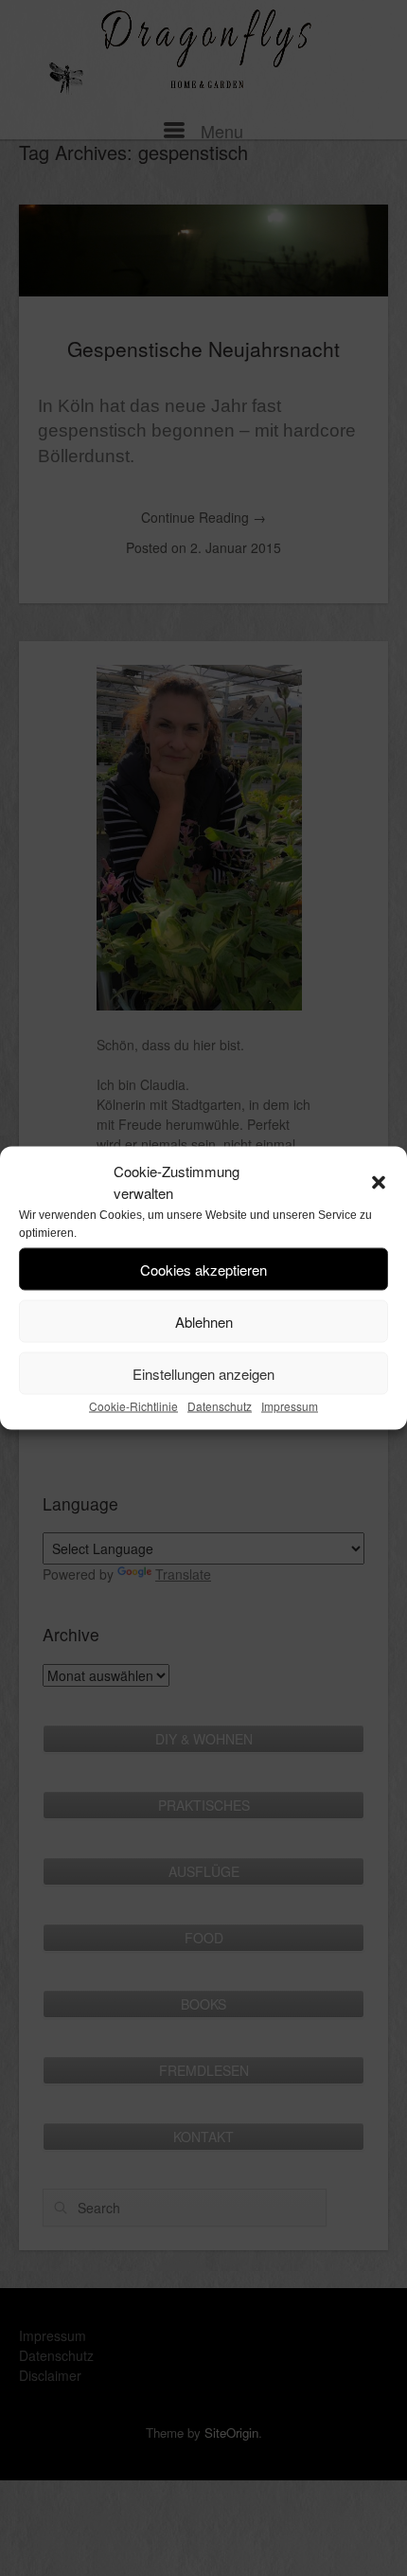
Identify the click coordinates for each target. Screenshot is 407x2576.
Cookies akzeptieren (203, 1269)
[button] (379, 1182)
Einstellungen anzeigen (203, 1373)
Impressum (290, 1406)
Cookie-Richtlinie (133, 1406)
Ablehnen (204, 1321)
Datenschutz (220, 1406)
